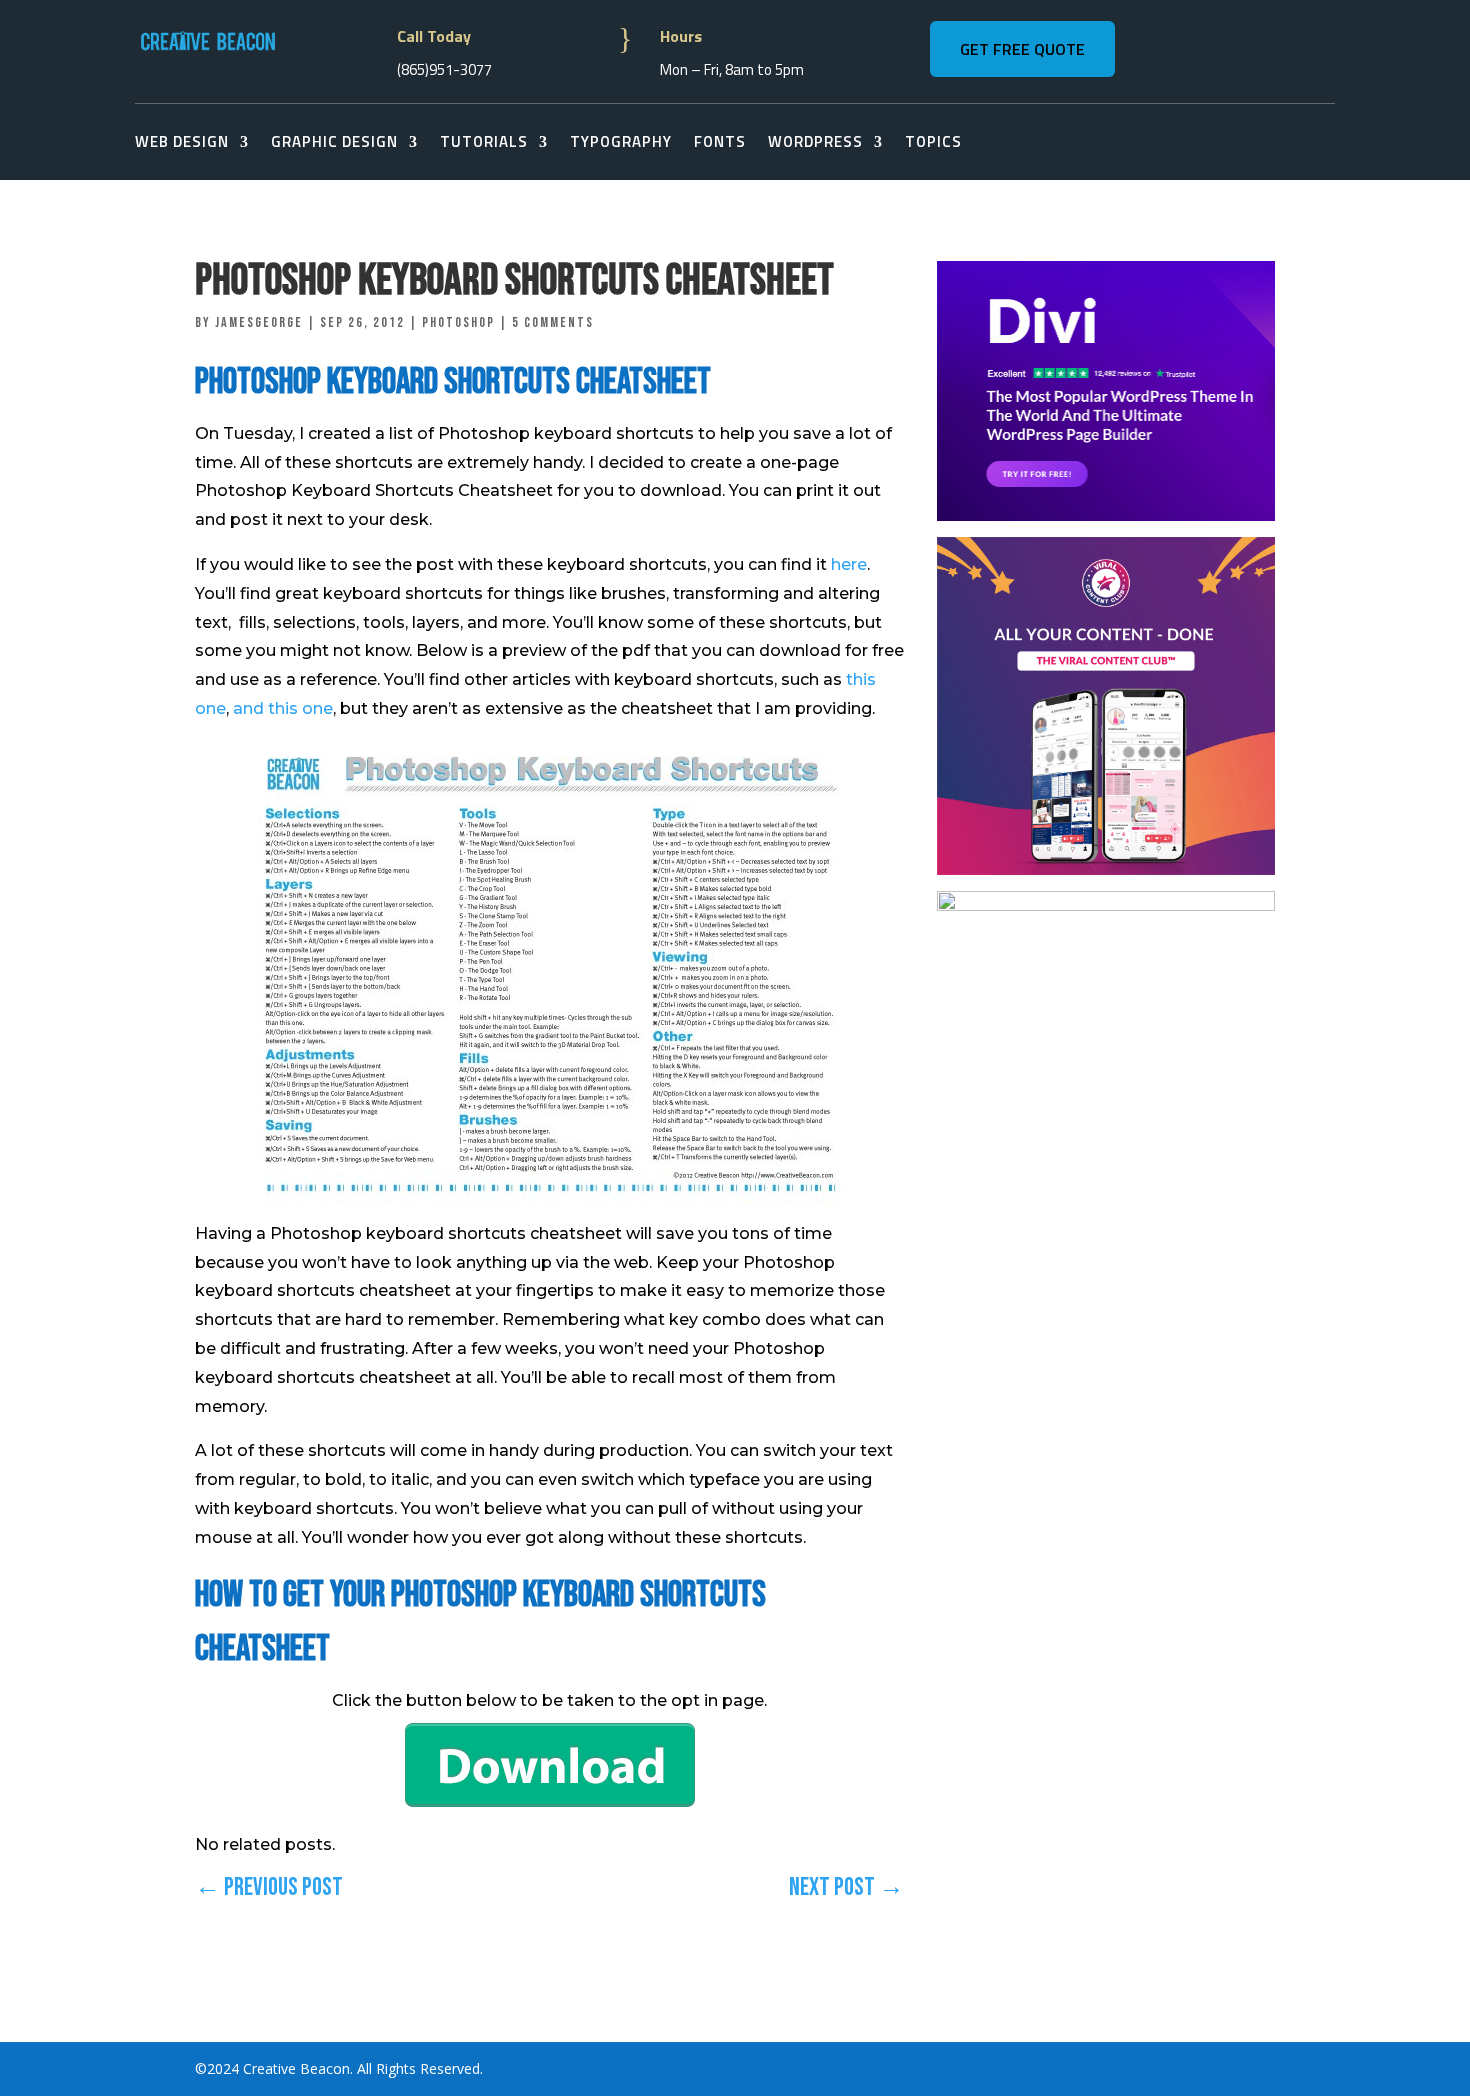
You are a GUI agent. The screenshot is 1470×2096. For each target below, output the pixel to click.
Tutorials (484, 141)
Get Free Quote (1022, 49)
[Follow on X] (1219, 142)
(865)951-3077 (444, 69)
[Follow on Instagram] (1315, 142)
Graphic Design (334, 141)
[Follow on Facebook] (1171, 142)
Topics (933, 141)
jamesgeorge (259, 322)
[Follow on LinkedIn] (1267, 142)
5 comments (553, 322)
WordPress (815, 141)
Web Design (182, 141)
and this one (283, 708)
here (849, 564)
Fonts (720, 141)
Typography (621, 141)
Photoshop (458, 322)
